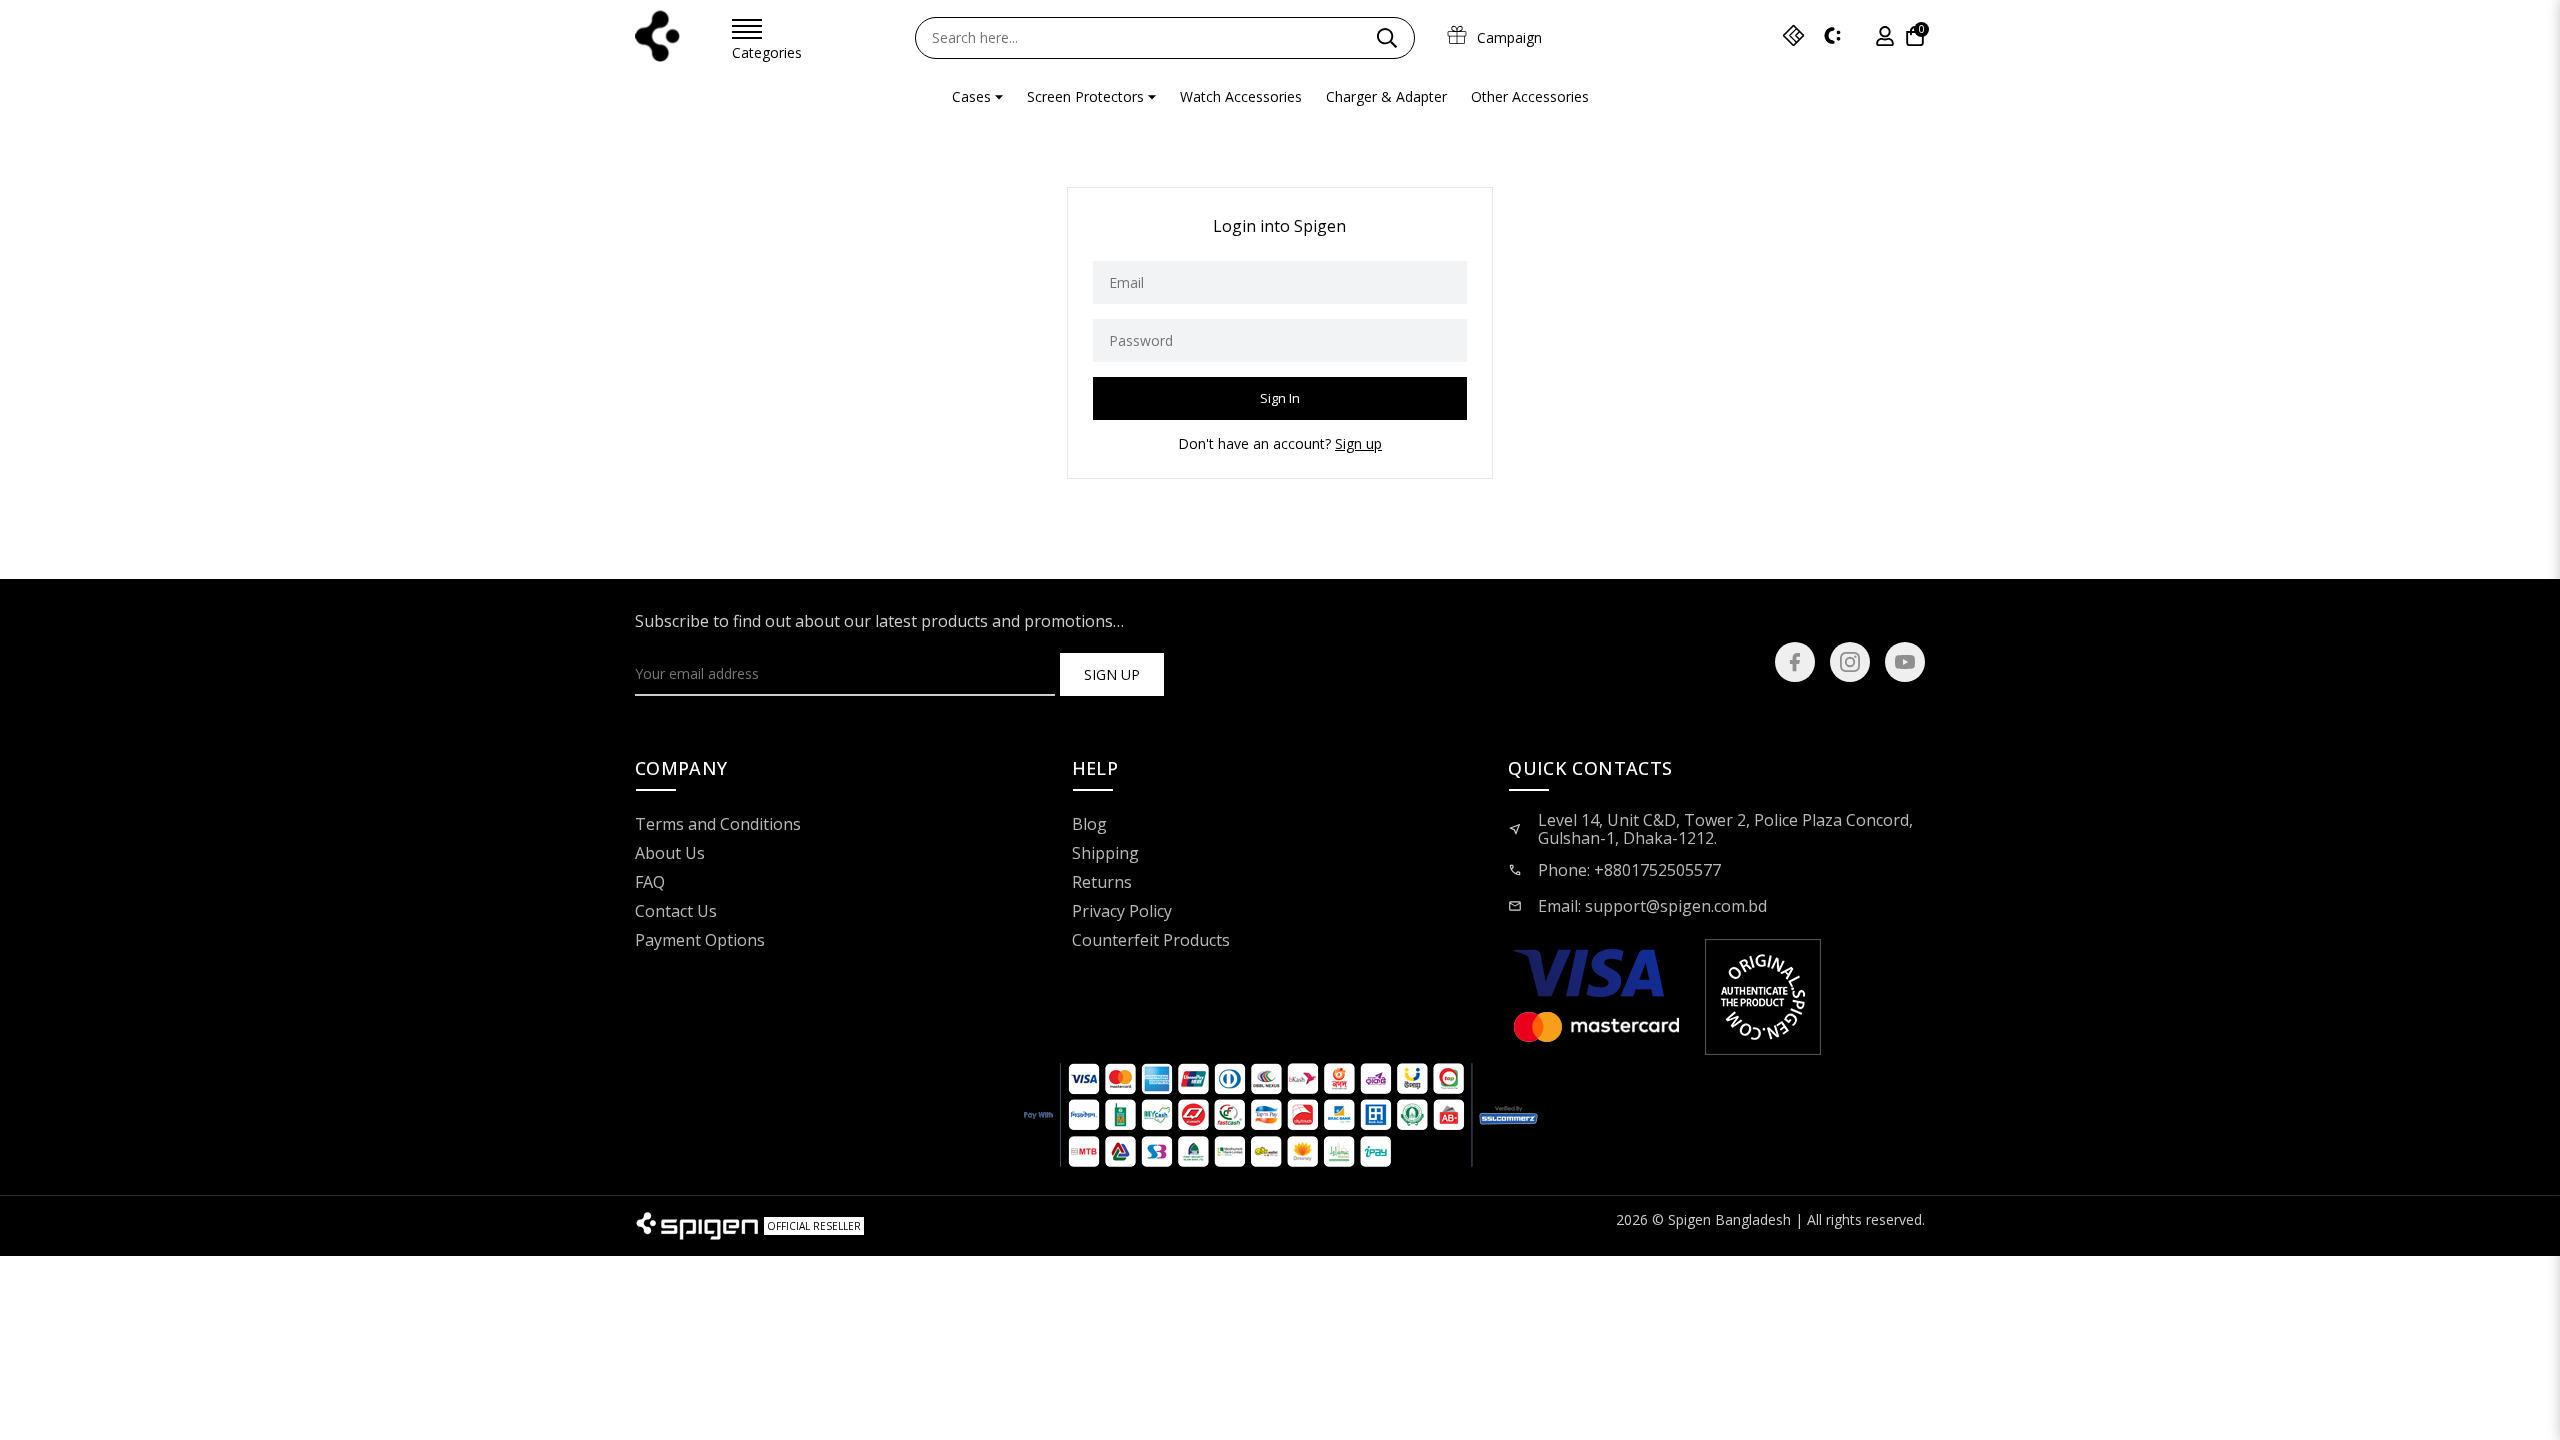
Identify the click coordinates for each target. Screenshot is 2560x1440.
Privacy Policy (1122, 912)
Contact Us (676, 912)
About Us (670, 854)
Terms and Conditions (718, 825)
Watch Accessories (1241, 96)
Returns (1102, 883)
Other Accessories (1530, 96)
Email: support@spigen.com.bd (1652, 906)
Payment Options (700, 941)
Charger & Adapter (1386, 96)
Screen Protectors (1085, 96)
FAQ (650, 883)
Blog (1089, 825)
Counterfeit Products (1151, 941)
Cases (971, 96)
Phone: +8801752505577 (1629, 870)
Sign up (1358, 444)
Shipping (1105, 854)
